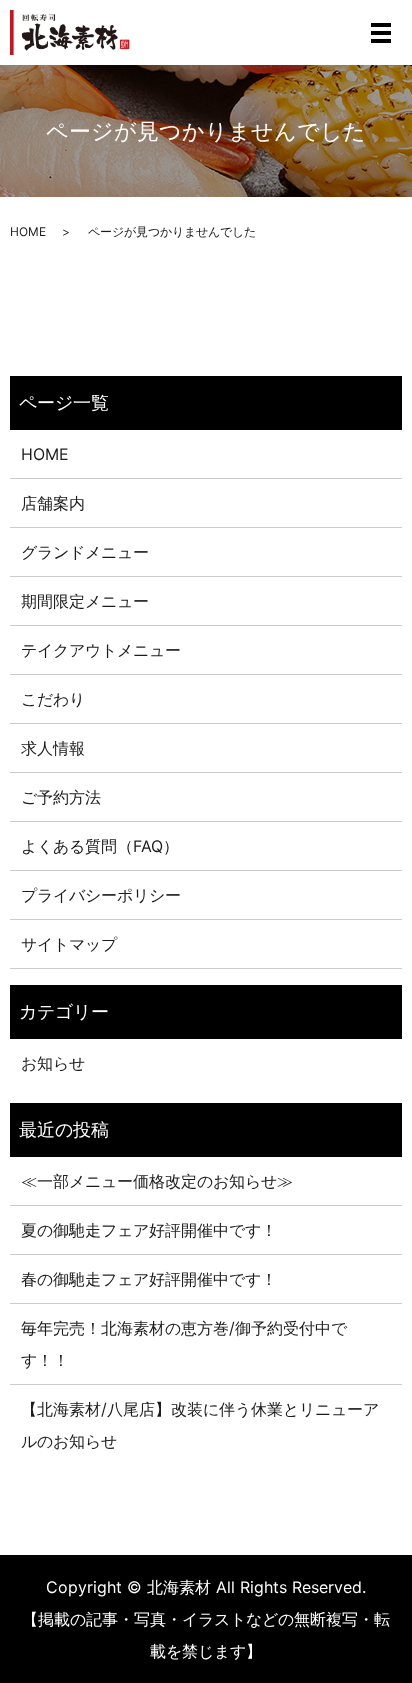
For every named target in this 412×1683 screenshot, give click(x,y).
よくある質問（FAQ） (100, 846)
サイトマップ (69, 944)
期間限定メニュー (85, 601)
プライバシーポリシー (101, 895)
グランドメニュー (85, 552)
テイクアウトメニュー (101, 650)
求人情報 (53, 748)
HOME (28, 231)
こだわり (53, 699)
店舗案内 (53, 503)
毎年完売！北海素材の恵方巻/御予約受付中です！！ (184, 1344)
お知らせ (53, 1063)
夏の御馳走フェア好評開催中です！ (149, 1230)
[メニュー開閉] (381, 33)
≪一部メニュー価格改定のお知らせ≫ (157, 1181)
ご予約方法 (61, 797)
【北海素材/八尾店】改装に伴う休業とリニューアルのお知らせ (200, 1425)
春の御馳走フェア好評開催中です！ (149, 1279)
